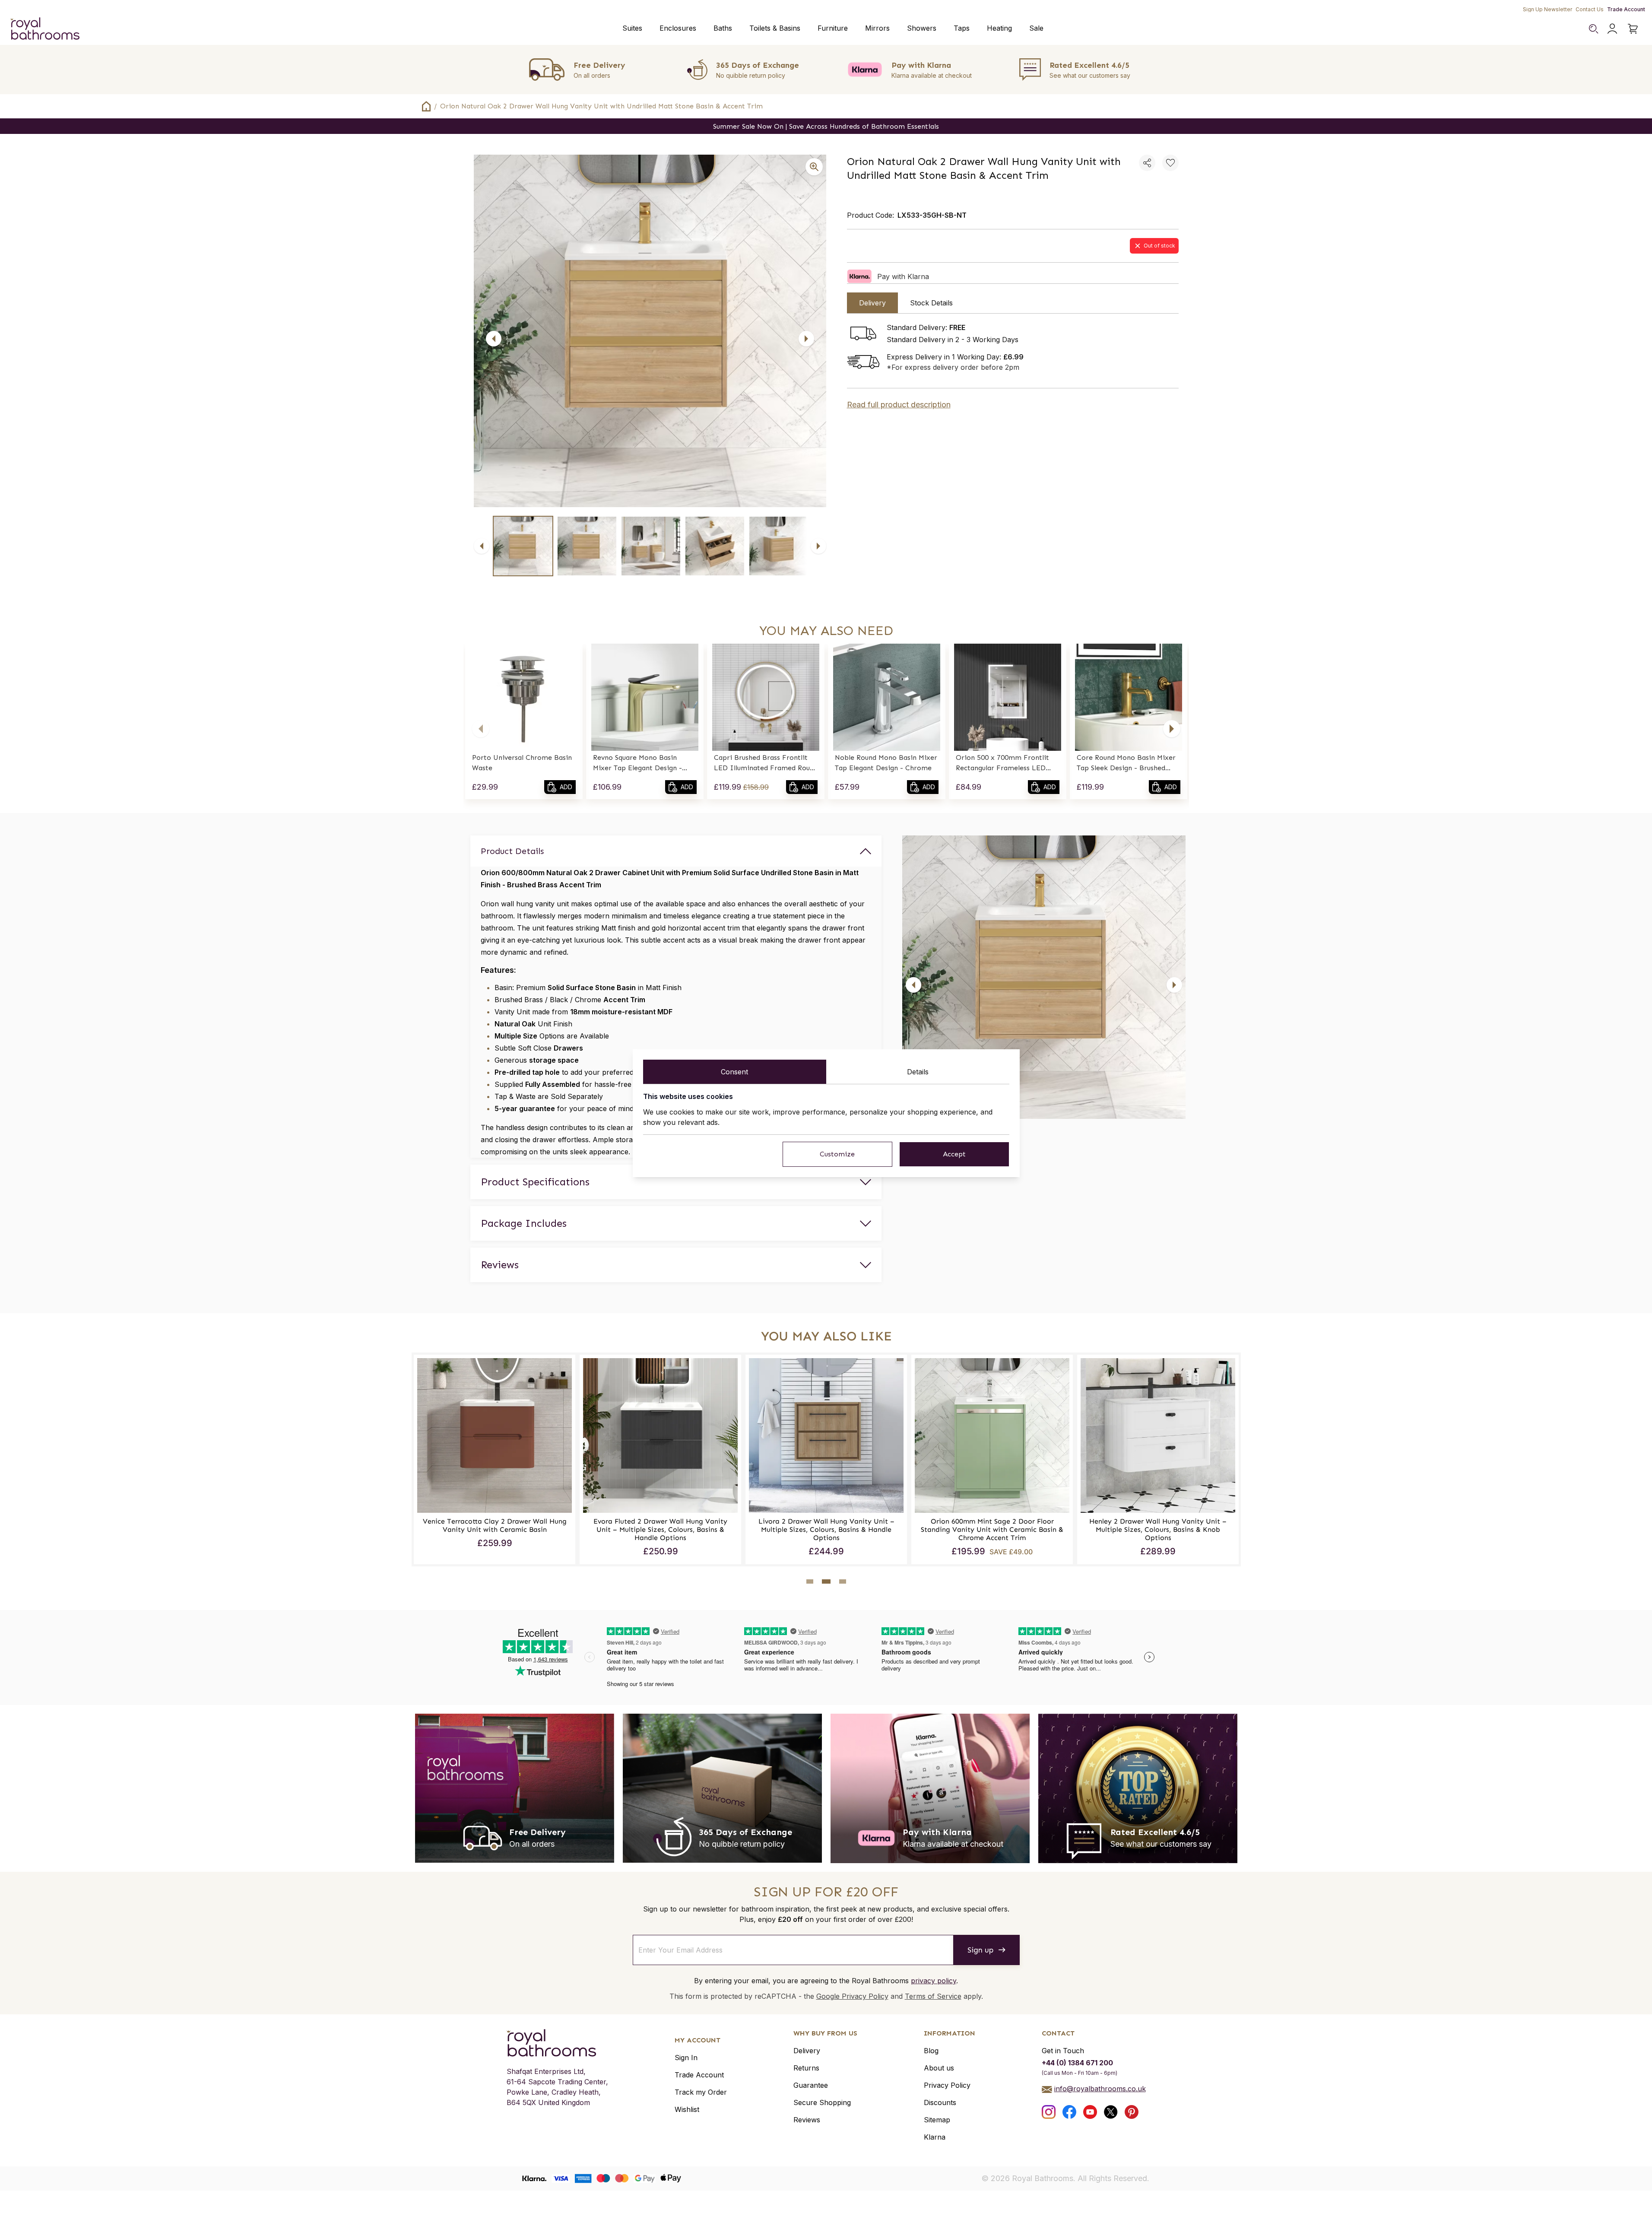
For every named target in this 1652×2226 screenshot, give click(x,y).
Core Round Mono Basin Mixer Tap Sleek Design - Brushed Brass (1126, 763)
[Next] (806, 339)
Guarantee (811, 2085)
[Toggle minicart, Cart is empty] (1633, 29)
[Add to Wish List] (1170, 163)
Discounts (940, 2102)
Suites (632, 28)
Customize (837, 1154)
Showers (922, 28)
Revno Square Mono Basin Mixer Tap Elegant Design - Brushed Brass (637, 763)
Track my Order (701, 2092)
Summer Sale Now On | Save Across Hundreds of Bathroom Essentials (826, 126)
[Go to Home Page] (426, 106)
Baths (723, 28)
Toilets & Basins (775, 28)
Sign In (686, 2058)
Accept (954, 1154)
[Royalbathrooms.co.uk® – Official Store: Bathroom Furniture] (45, 29)
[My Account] (1612, 29)
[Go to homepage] (557, 2043)
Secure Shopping (822, 2102)
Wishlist (687, 2109)
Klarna (935, 2137)
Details (918, 1072)
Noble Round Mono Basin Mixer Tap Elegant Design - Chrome (886, 763)
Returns (806, 2068)
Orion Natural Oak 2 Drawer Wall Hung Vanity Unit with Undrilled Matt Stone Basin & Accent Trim (601, 106)
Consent (734, 1072)
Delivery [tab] (872, 303)
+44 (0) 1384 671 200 (1077, 2063)
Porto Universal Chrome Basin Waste (522, 763)
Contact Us (1590, 9)
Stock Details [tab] (931, 303)
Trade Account (1626, 9)
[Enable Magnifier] (814, 167)
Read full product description (899, 405)
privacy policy (934, 1981)
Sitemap (937, 2120)
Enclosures (678, 28)
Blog (931, 2051)
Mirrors (877, 28)
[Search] (1593, 29)
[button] (481, 729)
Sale (1036, 28)
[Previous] (494, 339)
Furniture (833, 28)
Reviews (807, 2120)
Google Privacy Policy (852, 1996)
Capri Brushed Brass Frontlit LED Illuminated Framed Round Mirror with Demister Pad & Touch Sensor (766, 763)
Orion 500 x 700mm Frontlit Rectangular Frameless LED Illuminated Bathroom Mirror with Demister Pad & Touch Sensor (1004, 763)
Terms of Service (933, 1996)
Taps (962, 28)
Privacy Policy (947, 2085)
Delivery (807, 2051)
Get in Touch (1063, 2051)
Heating (999, 28)
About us (939, 2068)
